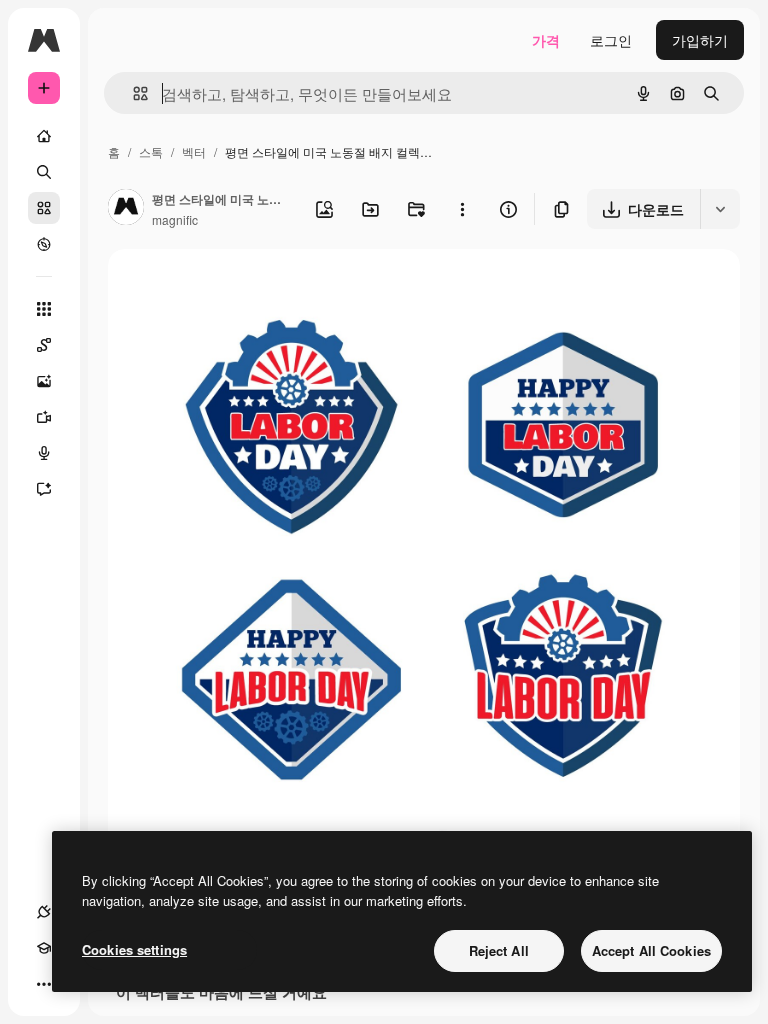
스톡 (151, 151)
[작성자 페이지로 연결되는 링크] (126, 209)
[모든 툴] (44, 309)
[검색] (44, 172)
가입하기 (700, 40)
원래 (223, 287)
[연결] (44, 912)
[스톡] (44, 208)
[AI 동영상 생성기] (44, 417)
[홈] (44, 136)
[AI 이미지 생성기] (44, 381)
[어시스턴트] (44, 489)
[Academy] (44, 948)
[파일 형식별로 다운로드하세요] (720, 209)
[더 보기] (44, 984)
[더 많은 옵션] (462, 209)
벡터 (194, 151)
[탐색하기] (44, 244)
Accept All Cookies (651, 950)
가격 (546, 40)
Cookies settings (134, 949)
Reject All (499, 950)
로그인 (611, 40)
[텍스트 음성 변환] (44, 453)
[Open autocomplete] (132, 93)
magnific (175, 219)
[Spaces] (44, 345)
